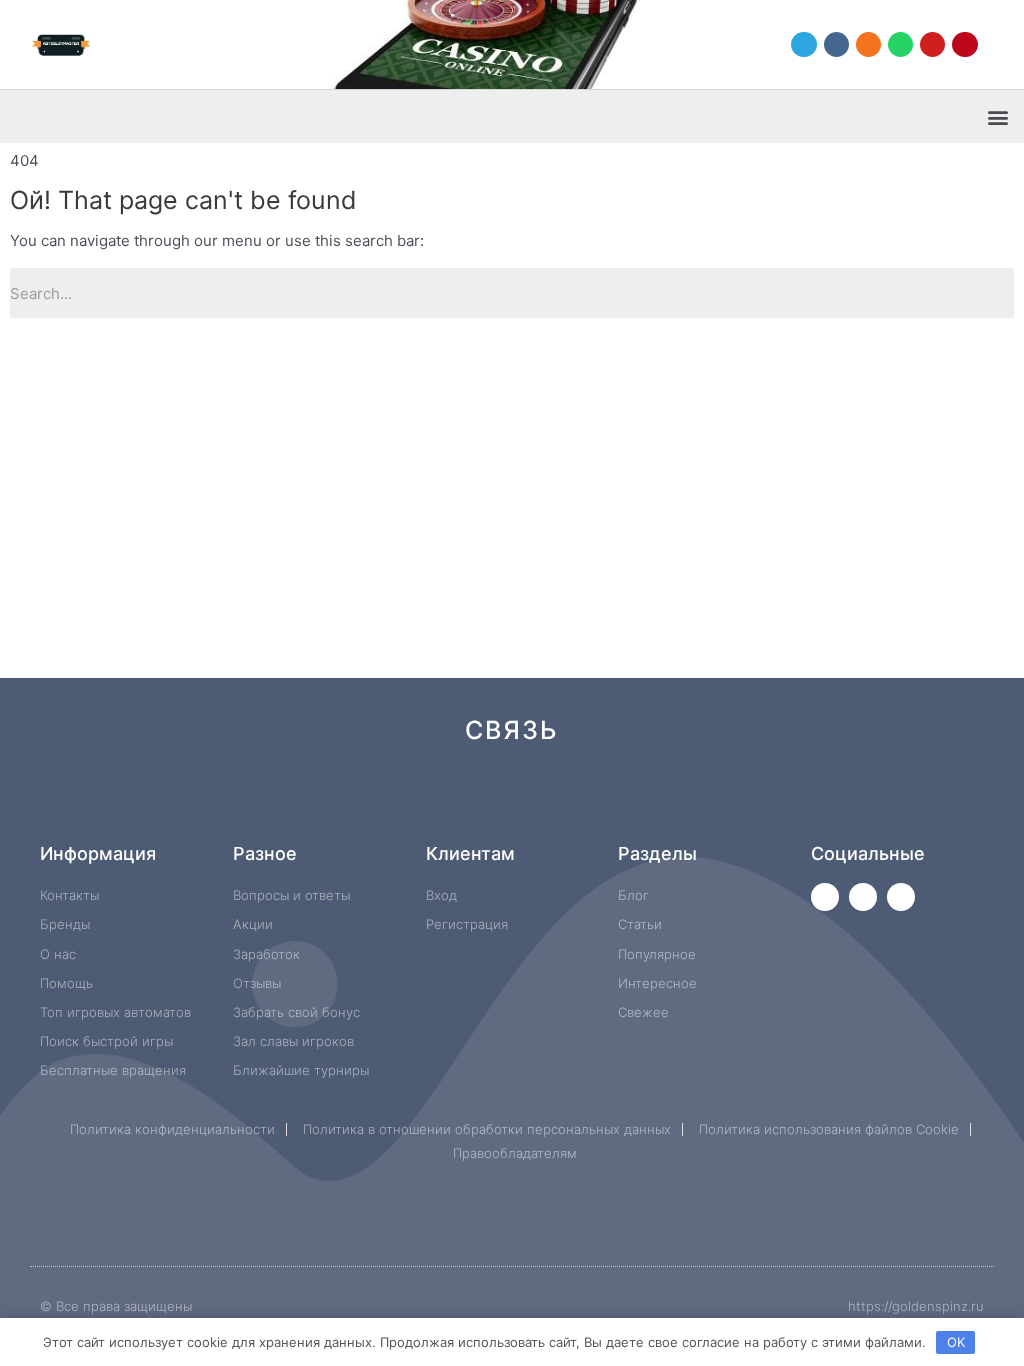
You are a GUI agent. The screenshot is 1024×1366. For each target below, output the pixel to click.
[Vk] (836, 44)
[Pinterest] (964, 44)
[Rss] (813, 801)
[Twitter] (825, 897)
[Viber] (746, 801)
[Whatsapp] (900, 44)
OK (956, 1342)
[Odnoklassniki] (868, 44)
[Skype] (679, 801)
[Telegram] (803, 44)
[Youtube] (932, 44)
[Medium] (545, 801)
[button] (997, 116)
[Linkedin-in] (612, 801)
